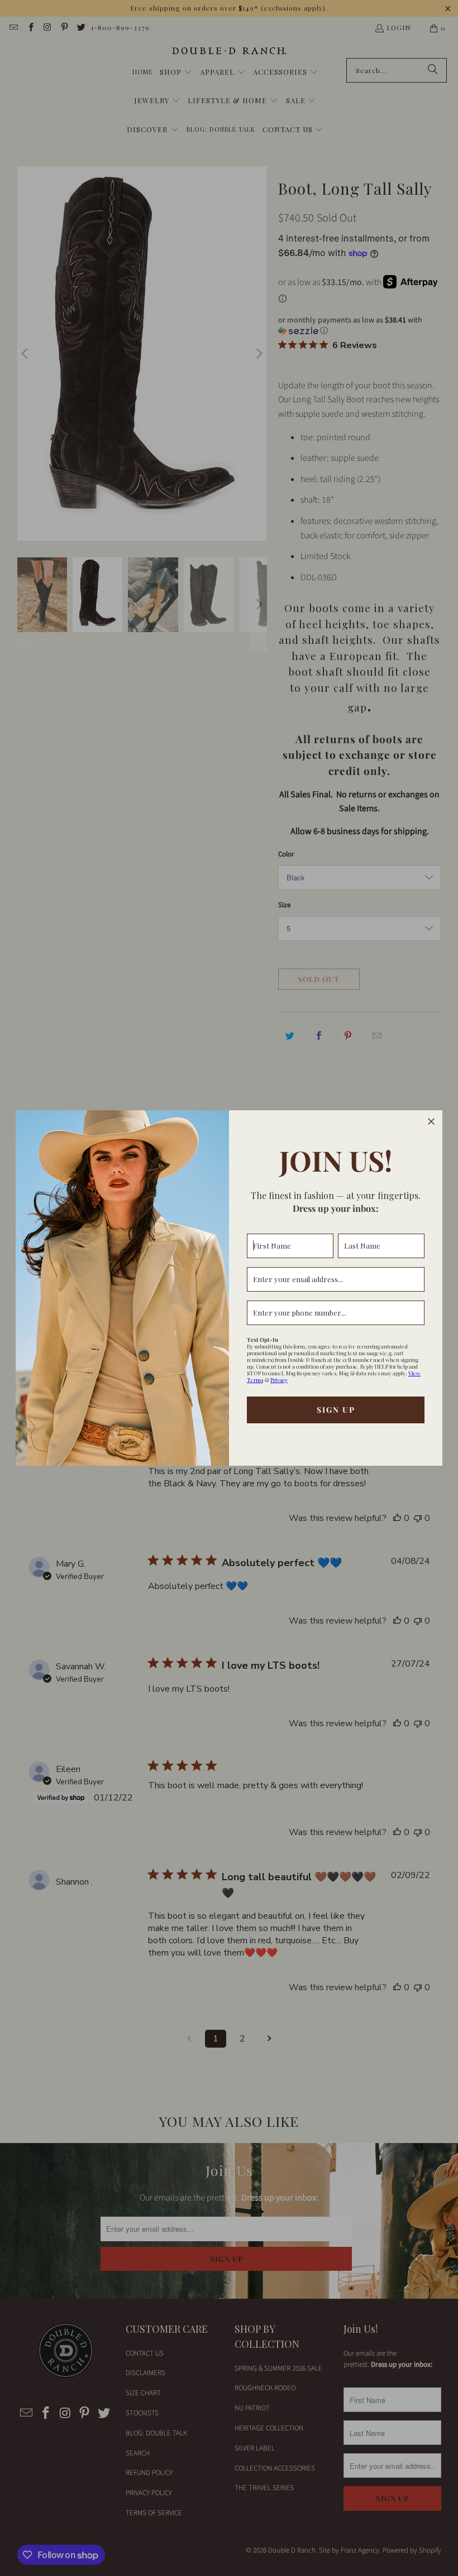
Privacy (279, 1380)
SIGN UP (336, 1410)
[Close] (431, 1121)
